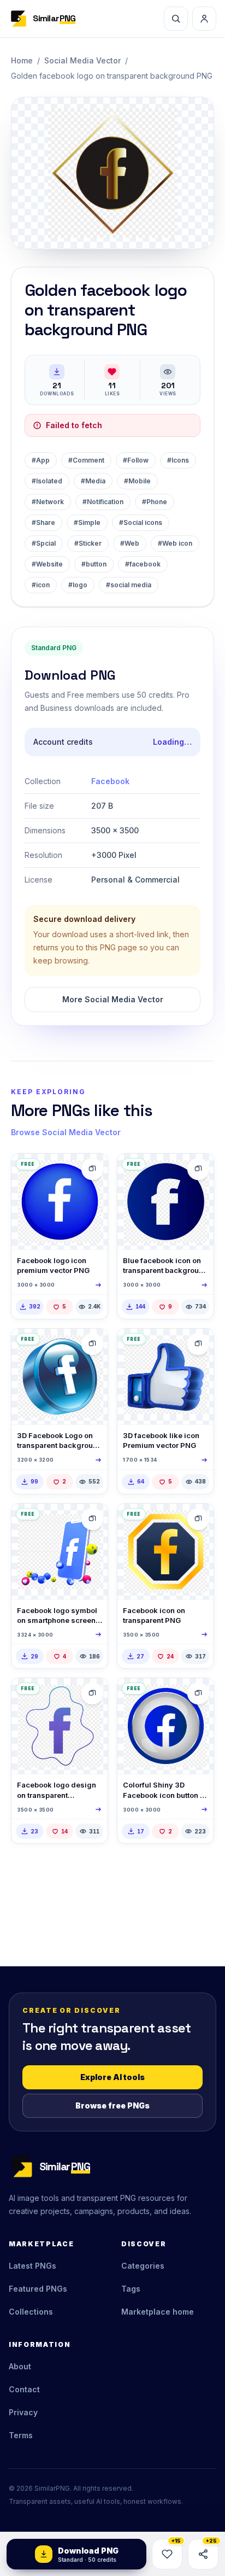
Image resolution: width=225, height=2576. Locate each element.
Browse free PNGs (112, 2105)
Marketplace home (158, 2312)
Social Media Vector (82, 60)
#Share (43, 522)
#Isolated (47, 481)
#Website (47, 564)
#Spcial (44, 543)
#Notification (103, 502)
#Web (130, 543)
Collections (31, 2312)
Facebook (110, 781)
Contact (24, 2389)
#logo (78, 585)
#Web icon (175, 543)
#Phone (155, 502)
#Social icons (141, 522)
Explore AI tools (112, 2077)
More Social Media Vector (113, 999)
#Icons (178, 460)
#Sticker (88, 543)
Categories (143, 2266)
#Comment (86, 460)
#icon (41, 585)
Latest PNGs (32, 2266)
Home (22, 60)
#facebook (143, 564)
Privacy (23, 2412)
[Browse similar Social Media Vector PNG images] (92, 1169)
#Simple (87, 522)
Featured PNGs (38, 2289)
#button (94, 564)
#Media (93, 481)
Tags (131, 2289)
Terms (21, 2435)
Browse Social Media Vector (66, 1132)
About (20, 2366)
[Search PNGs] (176, 19)
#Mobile (137, 481)
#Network (48, 502)
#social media (129, 585)
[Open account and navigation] (204, 19)
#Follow (136, 460)
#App (41, 460)
